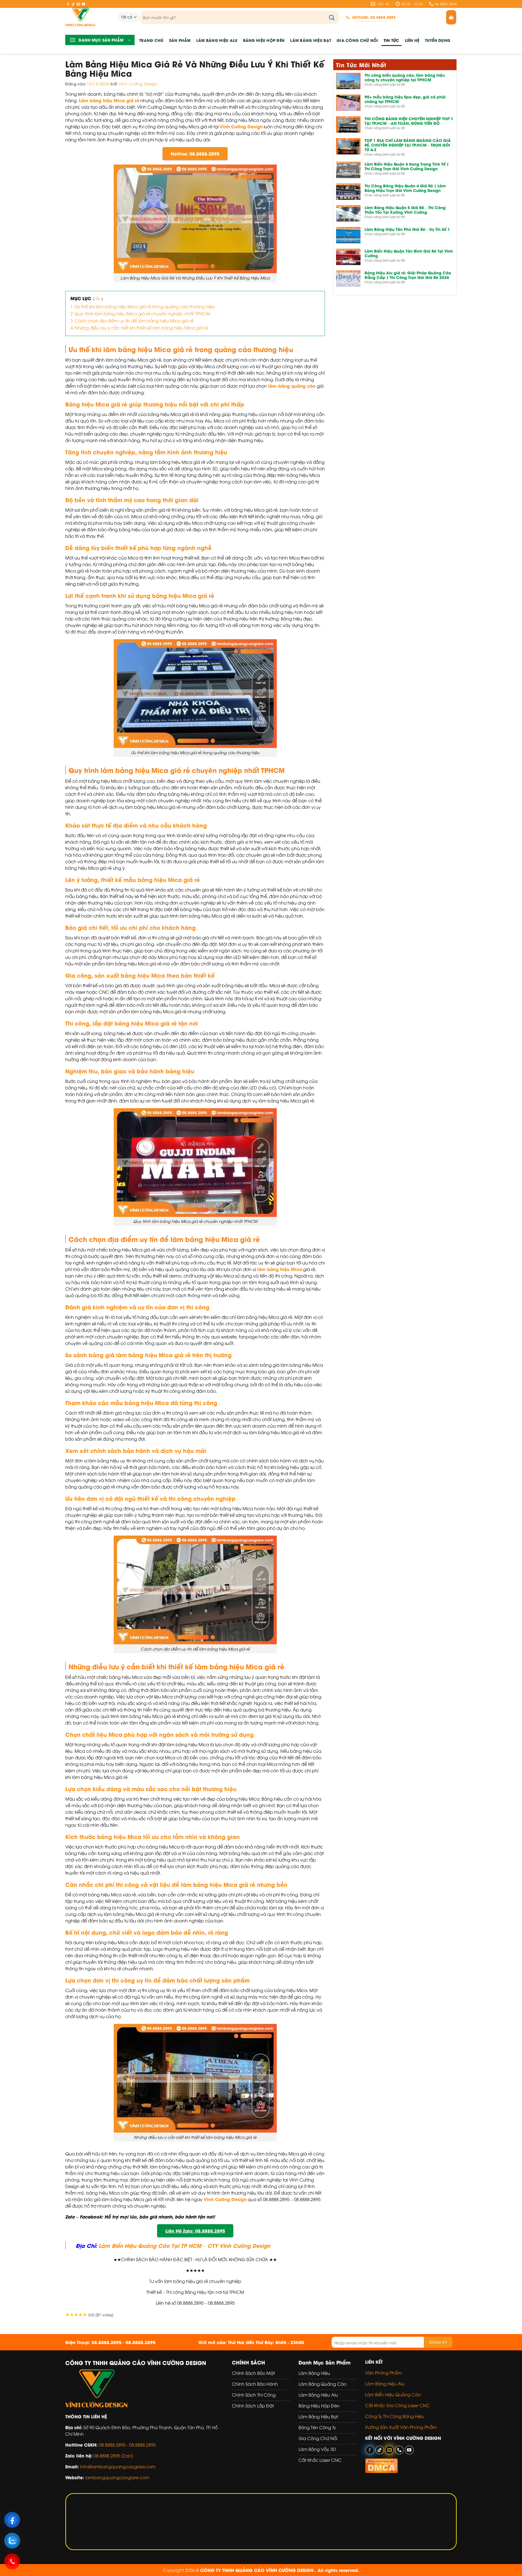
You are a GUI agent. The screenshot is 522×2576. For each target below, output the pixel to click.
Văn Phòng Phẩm (383, 2373)
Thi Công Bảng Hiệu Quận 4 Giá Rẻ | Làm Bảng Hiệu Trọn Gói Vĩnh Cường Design (405, 188)
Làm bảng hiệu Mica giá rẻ (109, 100)
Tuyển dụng (438, 40)
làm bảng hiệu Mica (279, 1269)
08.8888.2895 (142, 2445)
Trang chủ (151, 40)
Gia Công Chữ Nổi (357, 40)
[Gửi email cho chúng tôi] (78, 4)
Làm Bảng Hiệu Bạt (311, 40)
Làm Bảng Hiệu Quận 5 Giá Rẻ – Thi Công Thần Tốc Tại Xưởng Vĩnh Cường (405, 210)
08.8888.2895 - (114, 2445)
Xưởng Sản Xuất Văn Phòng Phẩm (401, 2427)
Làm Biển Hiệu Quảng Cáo (393, 2394)
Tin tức (391, 40)
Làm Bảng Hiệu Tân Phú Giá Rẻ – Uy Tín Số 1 (407, 229)
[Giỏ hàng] (451, 17)
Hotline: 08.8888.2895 (195, 153)
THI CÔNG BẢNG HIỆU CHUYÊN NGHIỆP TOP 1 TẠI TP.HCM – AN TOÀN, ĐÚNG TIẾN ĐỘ (409, 121)
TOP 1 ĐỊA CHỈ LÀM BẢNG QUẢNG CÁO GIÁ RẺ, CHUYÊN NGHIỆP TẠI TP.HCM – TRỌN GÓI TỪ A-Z (408, 145)
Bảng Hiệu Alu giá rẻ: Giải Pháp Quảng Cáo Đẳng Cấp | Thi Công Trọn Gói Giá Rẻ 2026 (408, 275)
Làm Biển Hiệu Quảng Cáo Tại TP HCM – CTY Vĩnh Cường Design (184, 2245)
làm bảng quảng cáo (291, 386)
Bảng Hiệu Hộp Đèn (264, 40)
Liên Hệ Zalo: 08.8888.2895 (195, 2231)
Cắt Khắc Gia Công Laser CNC (397, 2405)
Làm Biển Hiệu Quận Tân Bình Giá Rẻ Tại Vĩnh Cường (409, 253)
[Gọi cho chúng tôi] (399, 2450)
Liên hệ (412, 40)
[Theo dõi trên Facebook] (68, 4)
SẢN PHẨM (180, 40)
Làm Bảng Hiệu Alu (217, 40)
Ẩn (98, 299)
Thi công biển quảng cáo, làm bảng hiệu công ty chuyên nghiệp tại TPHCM (405, 77)
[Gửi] (335, 17)
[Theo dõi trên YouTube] (83, 4)
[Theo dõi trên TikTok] (73, 4)
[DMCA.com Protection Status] (381, 2465)
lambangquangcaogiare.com (117, 2477)
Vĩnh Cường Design (138, 84)
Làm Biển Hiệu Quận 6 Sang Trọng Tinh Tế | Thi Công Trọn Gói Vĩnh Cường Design (407, 166)
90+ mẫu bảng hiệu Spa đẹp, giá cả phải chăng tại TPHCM (405, 99)
